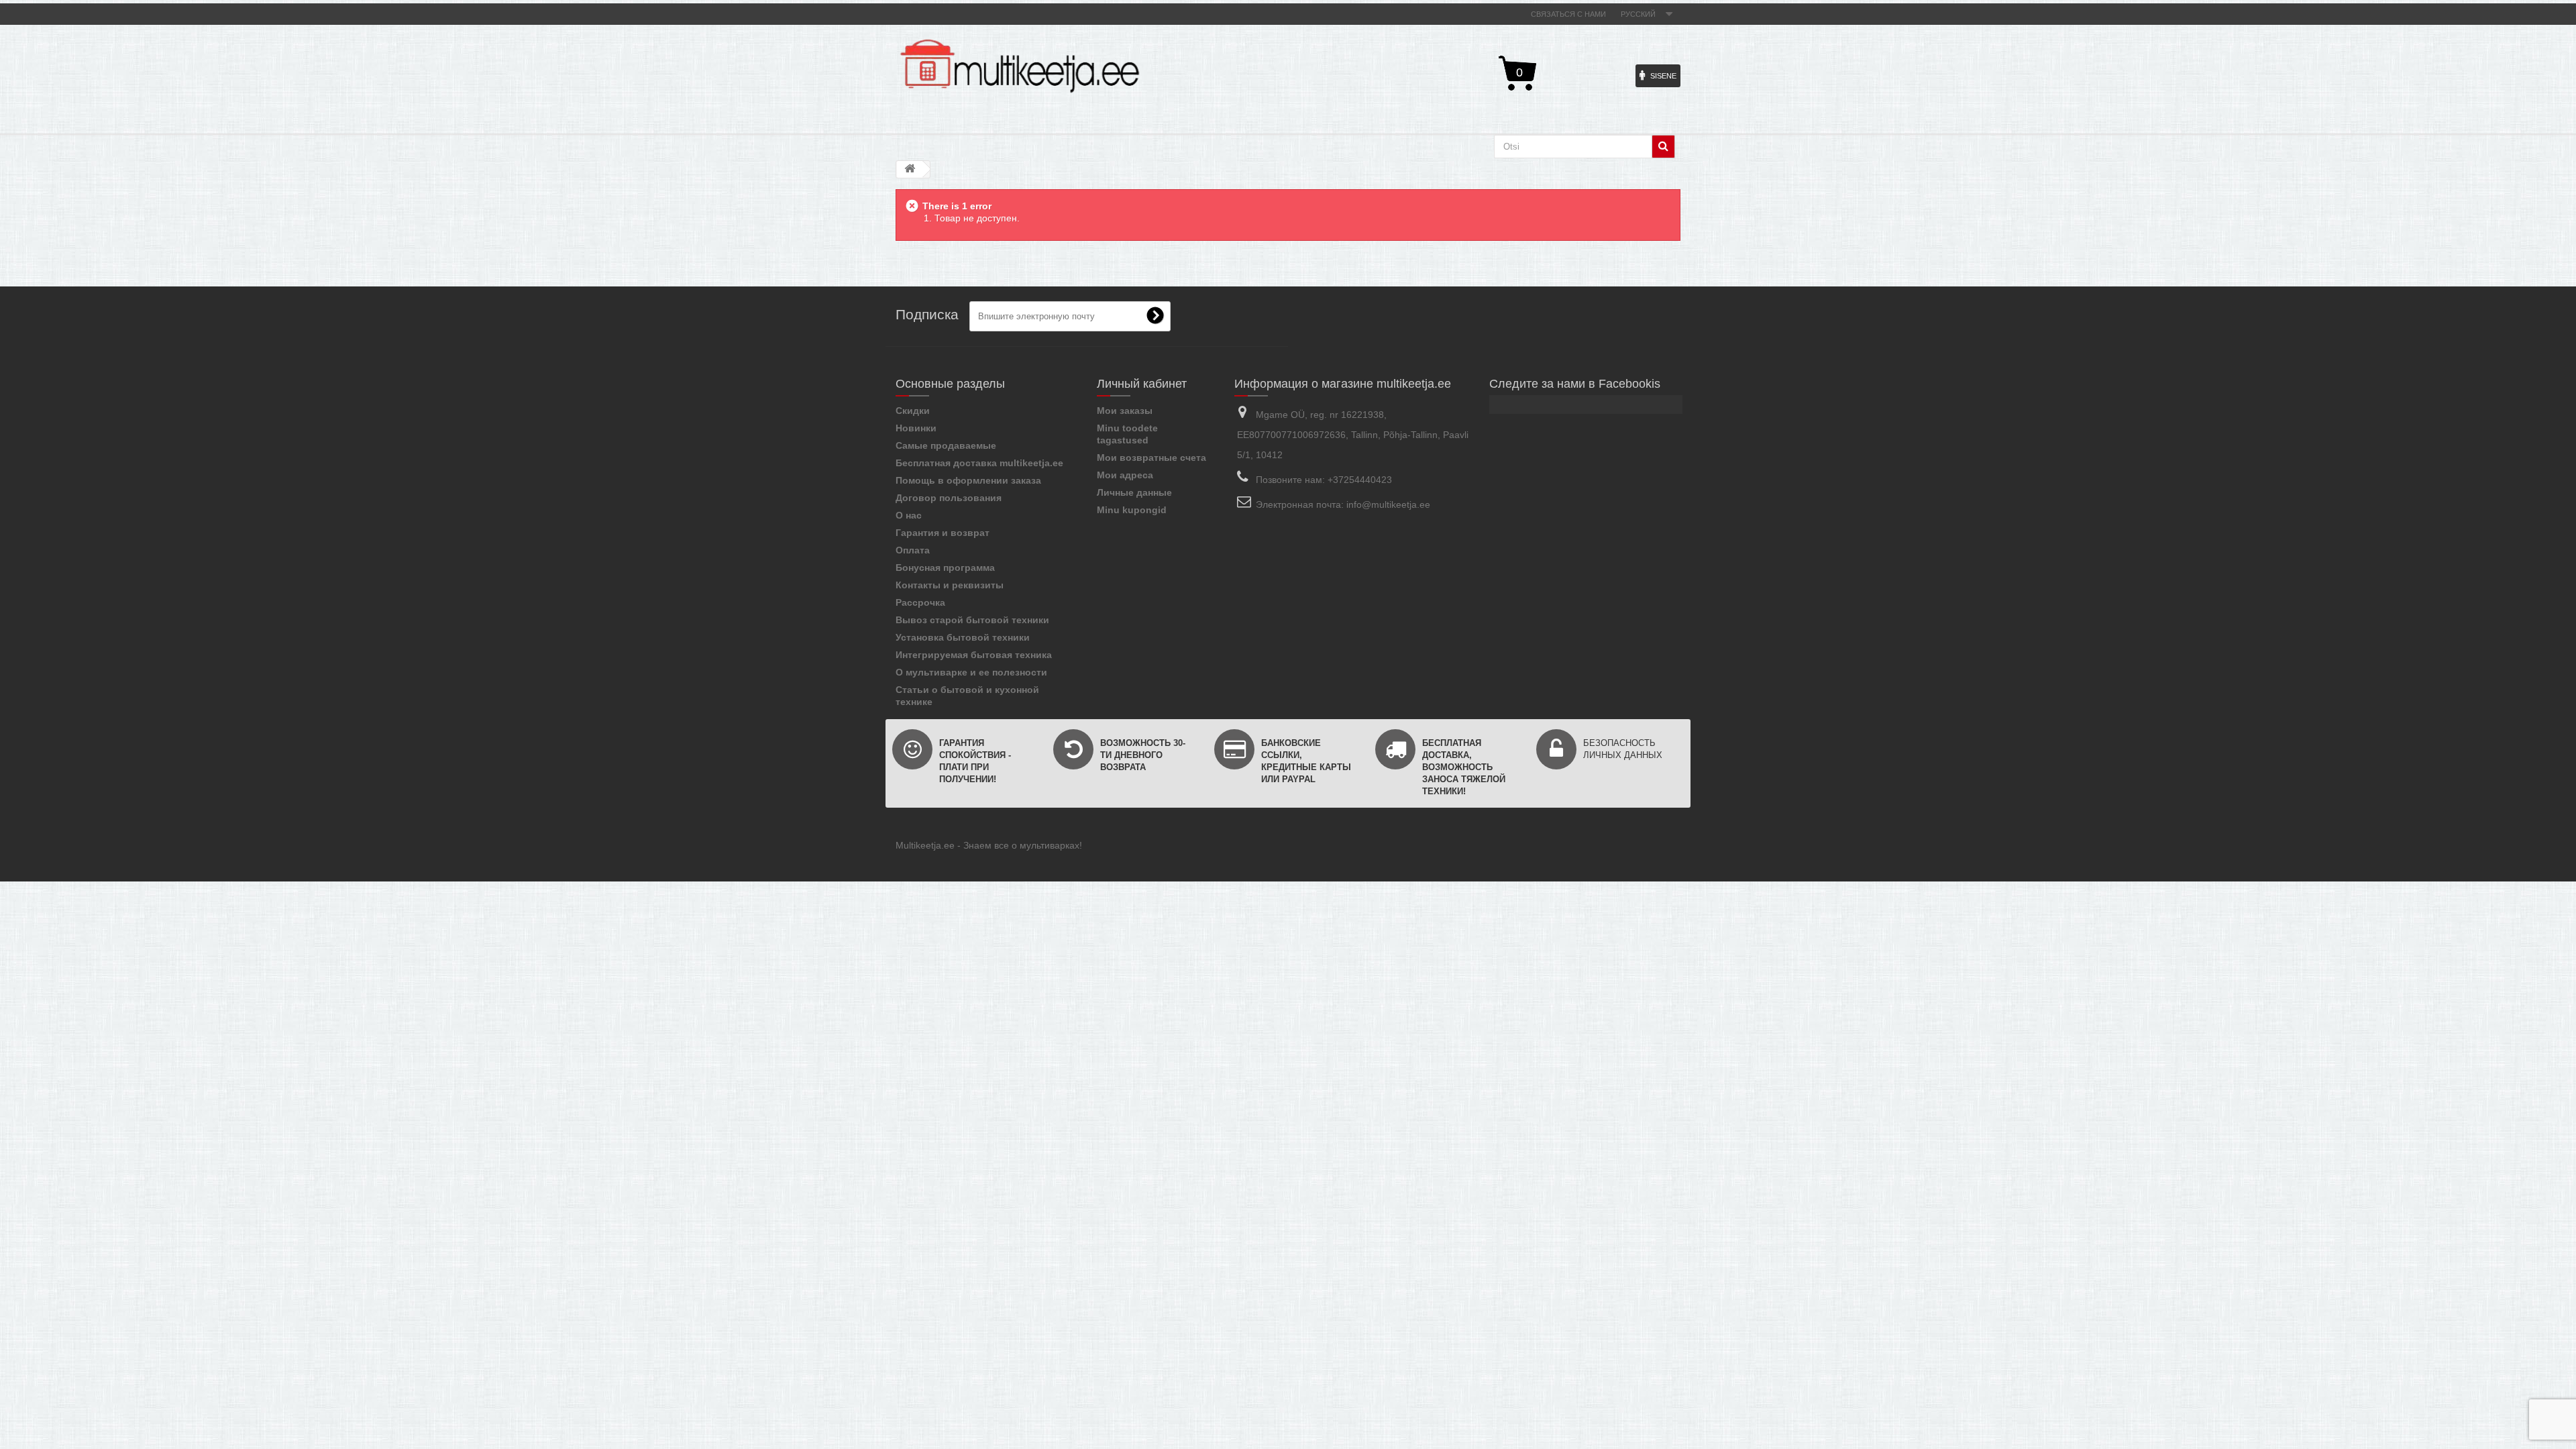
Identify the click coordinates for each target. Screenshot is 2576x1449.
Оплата (913, 550)
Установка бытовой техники (963, 637)
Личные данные (1134, 492)
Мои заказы (1125, 411)
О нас (909, 515)
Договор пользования (949, 498)
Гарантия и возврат (943, 533)
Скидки (913, 411)
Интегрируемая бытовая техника (974, 655)
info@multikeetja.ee (1388, 504)
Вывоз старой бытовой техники (972, 620)
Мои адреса (1125, 475)
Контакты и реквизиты (950, 585)
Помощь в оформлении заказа (968, 480)
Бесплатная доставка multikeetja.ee (979, 463)
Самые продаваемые (946, 445)
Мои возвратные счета (1151, 458)
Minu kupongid (1132, 510)
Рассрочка (920, 602)
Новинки (916, 428)
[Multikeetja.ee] (1020, 66)
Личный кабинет (1142, 384)
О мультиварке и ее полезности (971, 672)
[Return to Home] (910, 169)
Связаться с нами (1568, 14)
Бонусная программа (945, 568)
